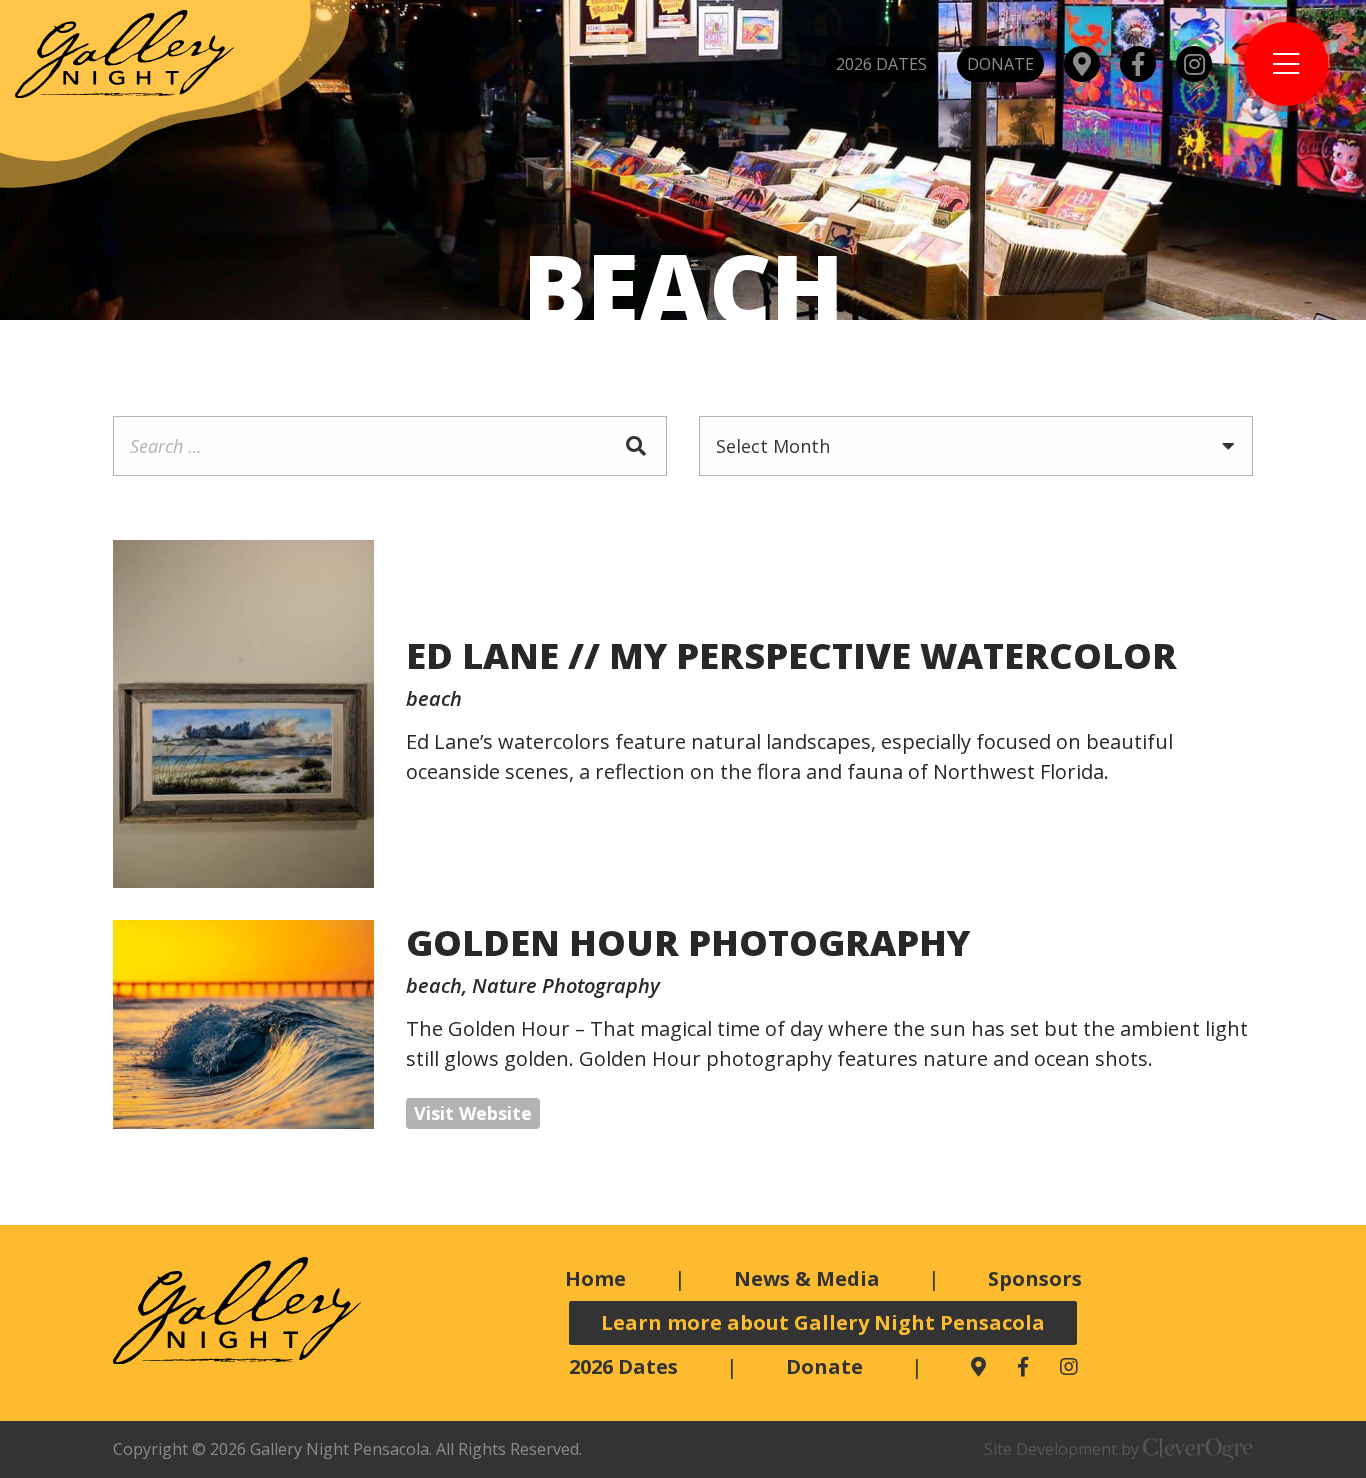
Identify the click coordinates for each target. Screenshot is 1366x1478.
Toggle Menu (1286, 64)
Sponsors (1035, 1278)
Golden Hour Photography (688, 942)
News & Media (807, 1278)
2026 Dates (881, 64)
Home (595, 1278)
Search (636, 446)
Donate (1000, 64)
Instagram (1194, 64)
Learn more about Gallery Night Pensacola (823, 1322)
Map (1082, 64)
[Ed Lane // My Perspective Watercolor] (243, 714)
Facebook (1138, 64)
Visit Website (473, 1113)
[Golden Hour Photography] (243, 1024)
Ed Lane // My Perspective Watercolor (791, 655)
